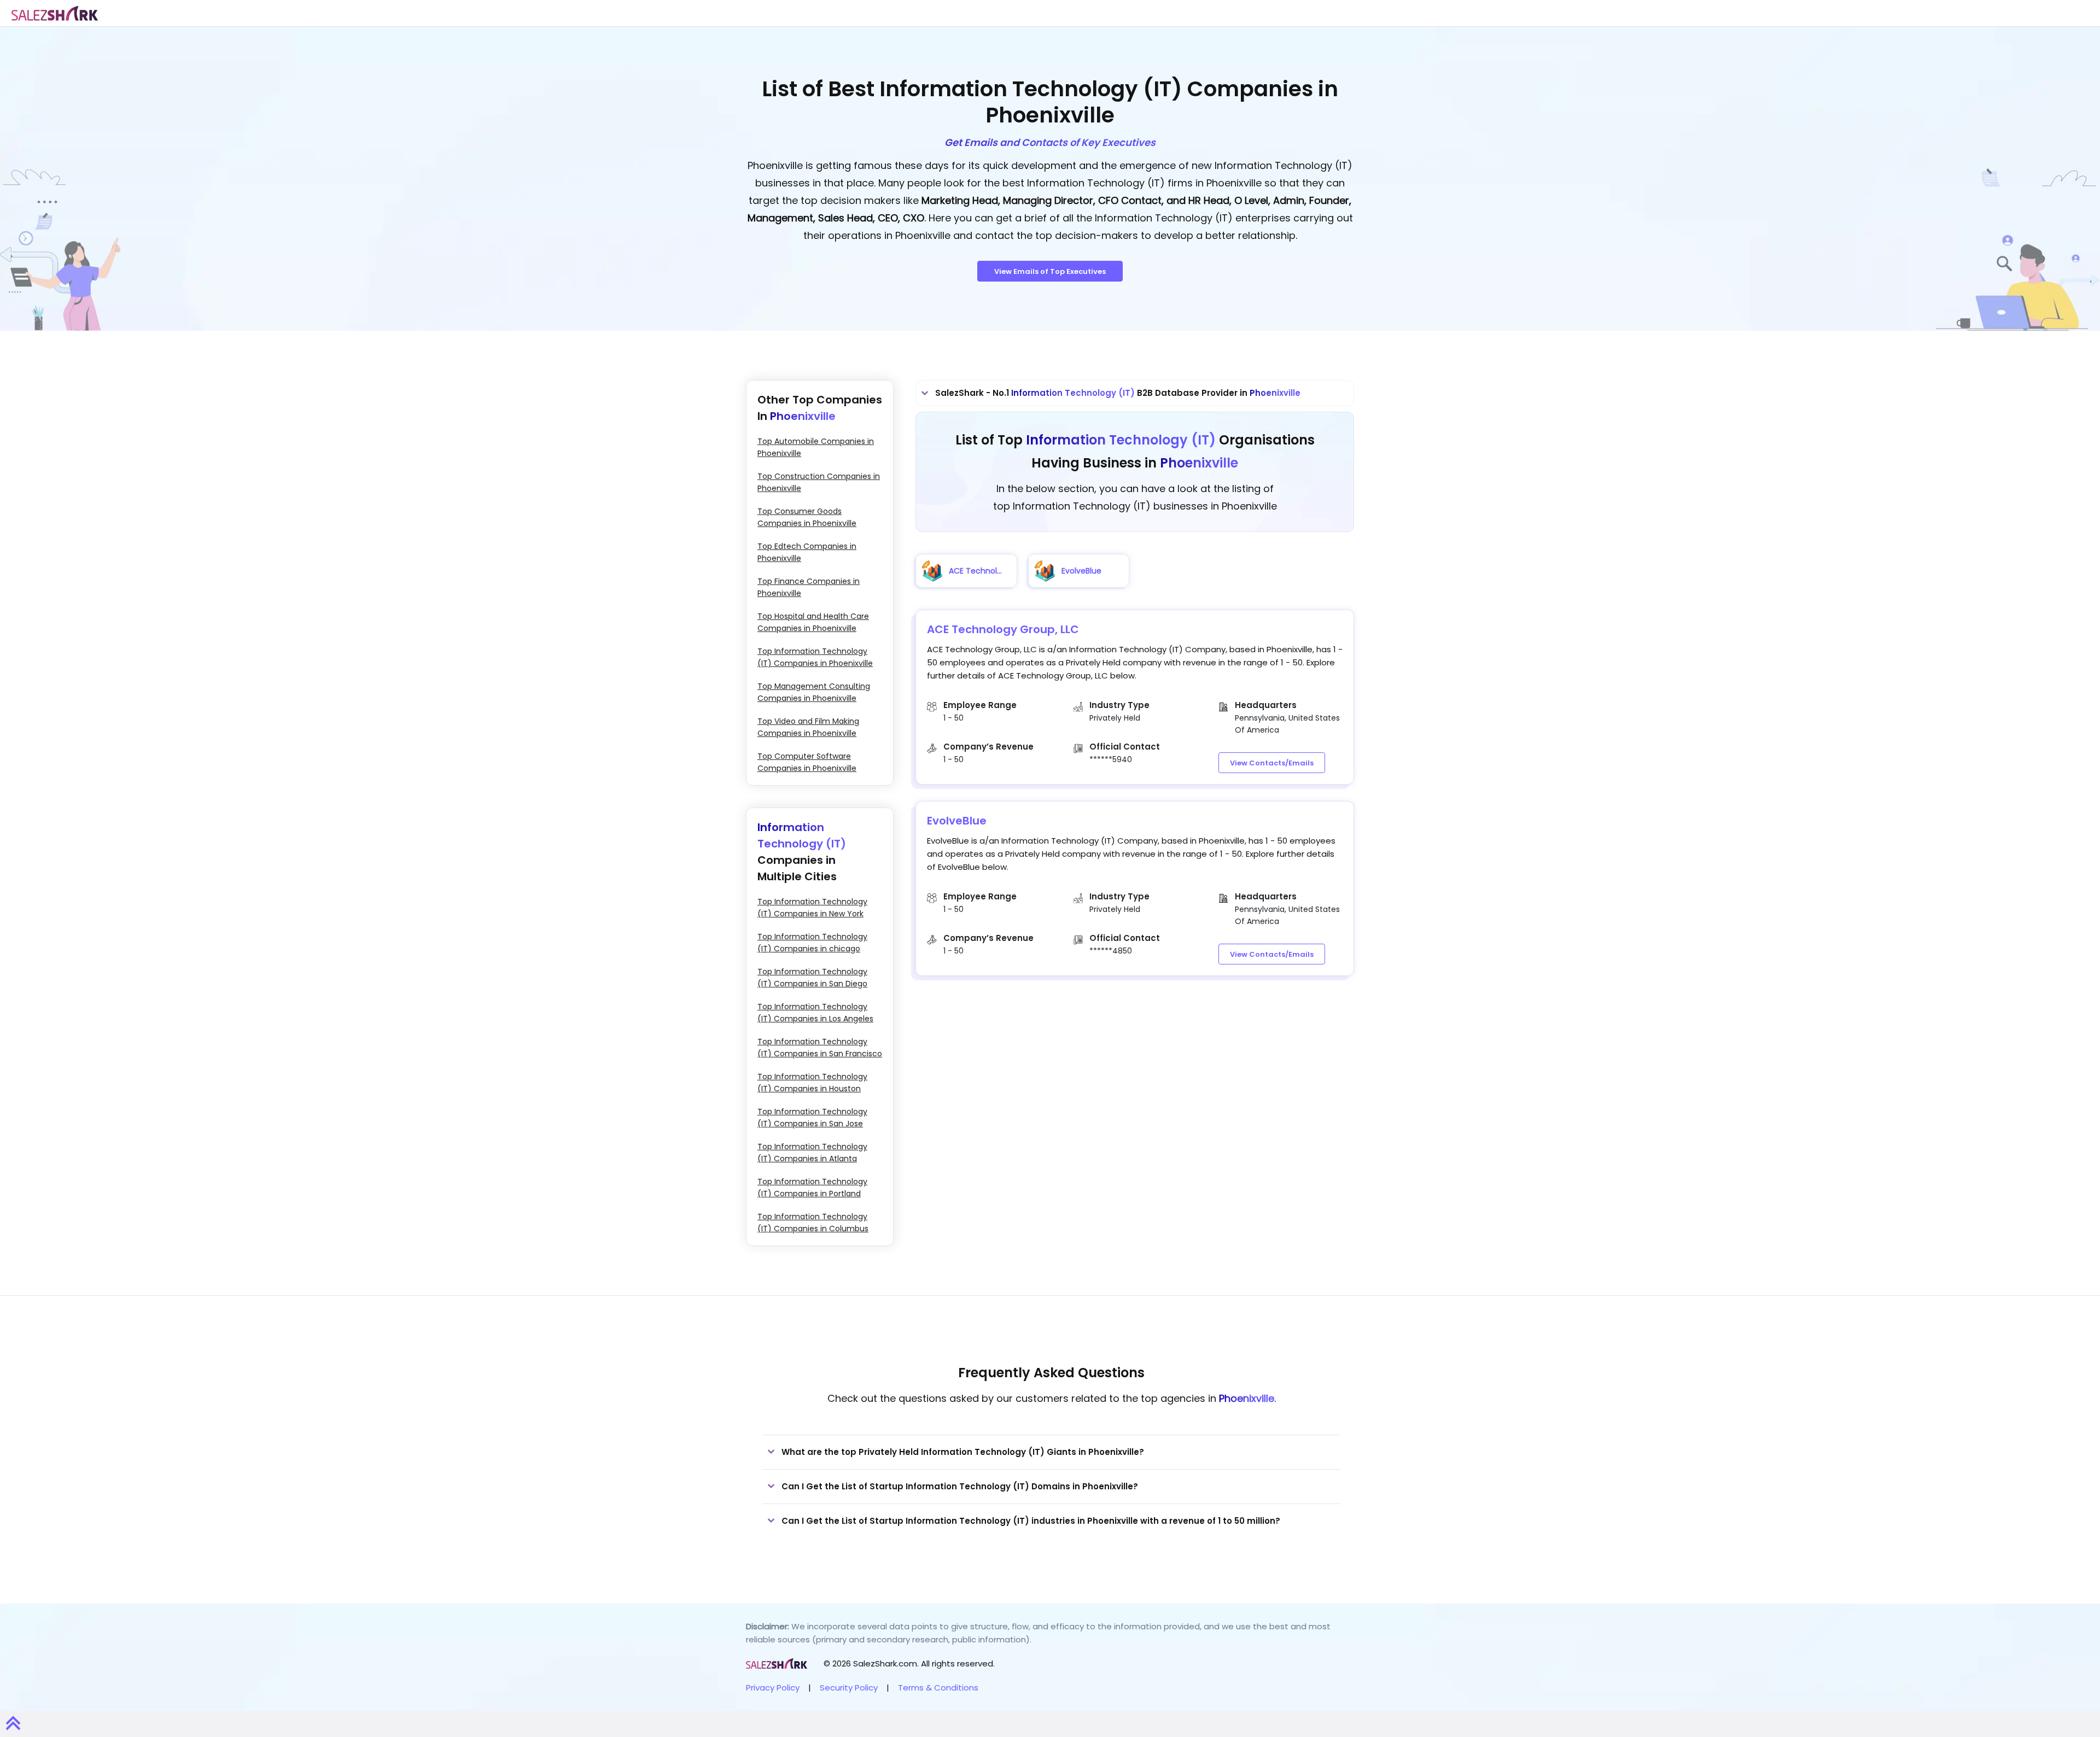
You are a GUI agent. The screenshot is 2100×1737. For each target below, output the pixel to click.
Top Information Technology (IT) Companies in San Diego (812, 978)
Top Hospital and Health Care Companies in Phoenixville (813, 622)
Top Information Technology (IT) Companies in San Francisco (820, 1048)
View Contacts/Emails (1272, 763)
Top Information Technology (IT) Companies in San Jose (812, 1118)
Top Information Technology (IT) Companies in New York (812, 908)
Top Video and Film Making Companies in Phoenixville (808, 727)
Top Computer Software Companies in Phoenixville (807, 762)
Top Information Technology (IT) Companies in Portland (812, 1188)
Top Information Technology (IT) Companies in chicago (812, 943)
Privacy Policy (773, 1688)
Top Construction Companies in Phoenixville (819, 482)
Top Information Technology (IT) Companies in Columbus (813, 1223)
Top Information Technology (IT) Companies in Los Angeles (815, 1013)
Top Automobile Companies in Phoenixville (816, 447)
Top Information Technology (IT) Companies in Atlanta (812, 1153)
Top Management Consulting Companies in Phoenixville (814, 692)
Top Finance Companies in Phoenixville (809, 587)
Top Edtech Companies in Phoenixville (807, 552)
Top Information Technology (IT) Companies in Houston (812, 1083)
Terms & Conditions (938, 1688)
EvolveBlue (957, 821)
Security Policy (849, 1688)
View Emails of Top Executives (1050, 271)
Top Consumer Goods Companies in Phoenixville (807, 517)
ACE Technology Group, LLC (1003, 629)
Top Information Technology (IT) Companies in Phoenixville (815, 657)
